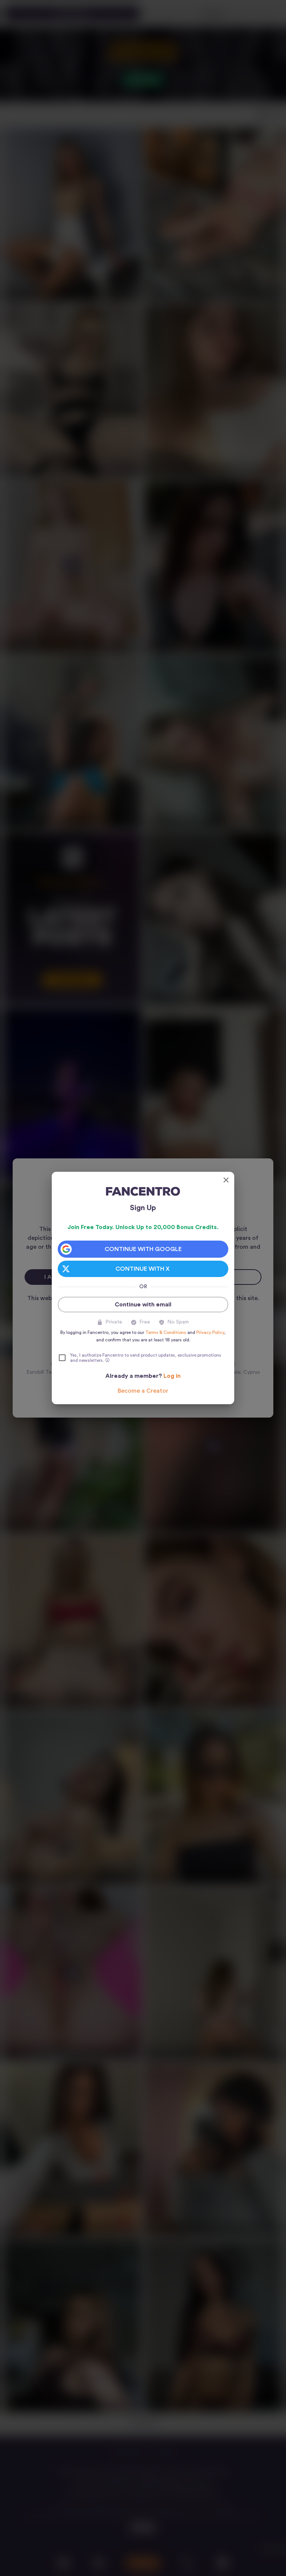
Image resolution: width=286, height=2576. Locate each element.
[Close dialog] (226, 1180)
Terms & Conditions (166, 1332)
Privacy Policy (210, 1332)
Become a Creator (143, 1391)
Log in (172, 1376)
